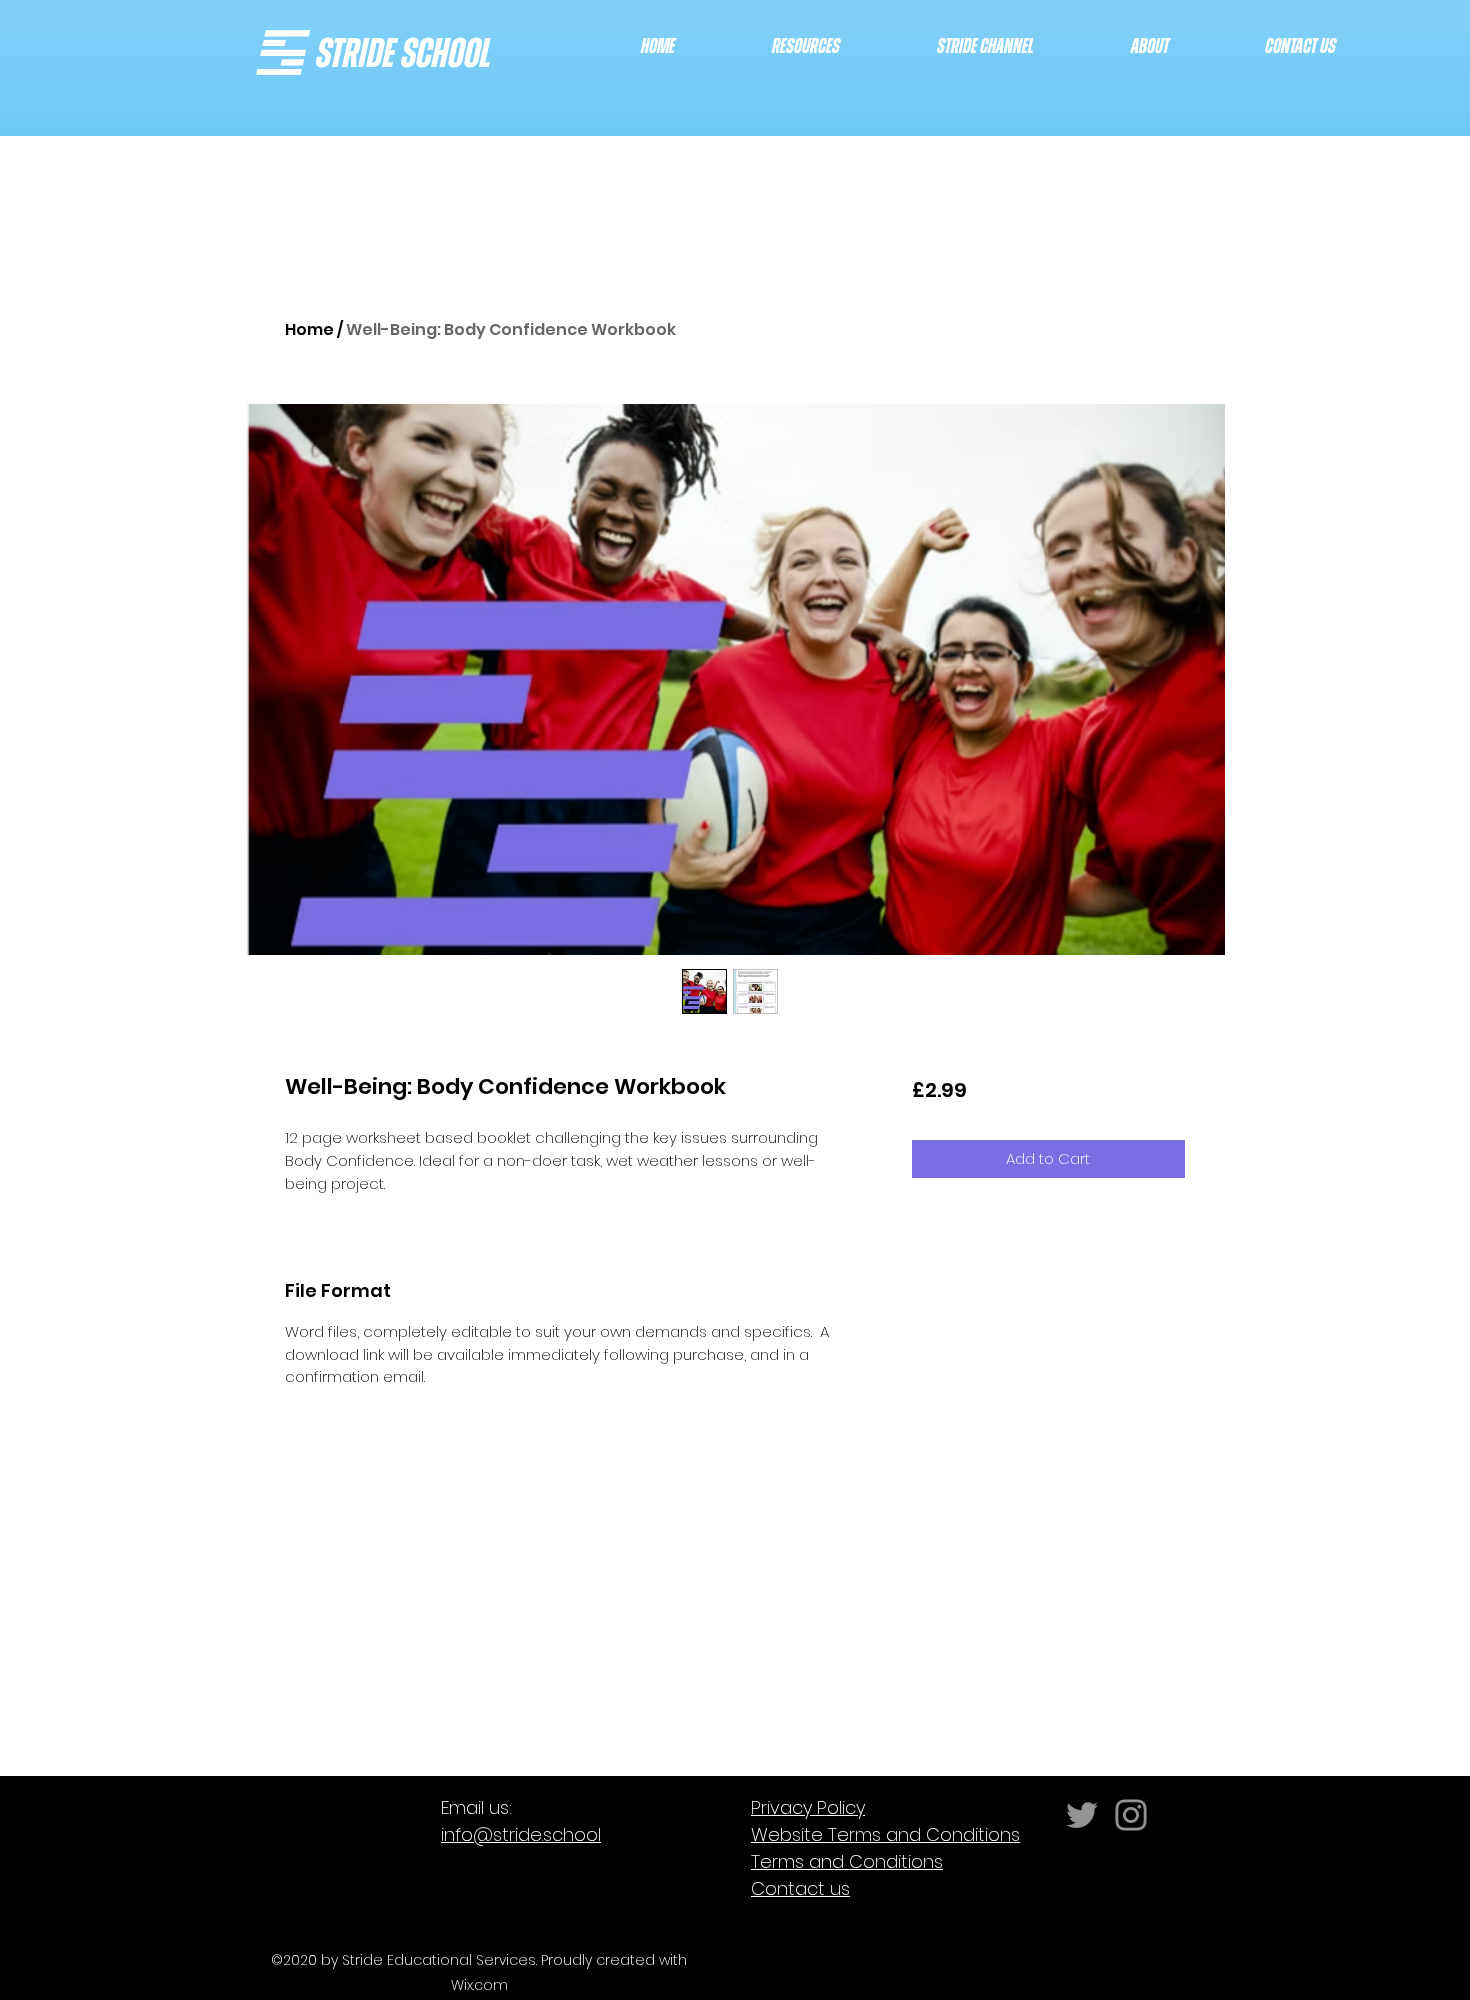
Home (309, 329)
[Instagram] (1131, 1815)
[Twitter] (1082, 1815)
